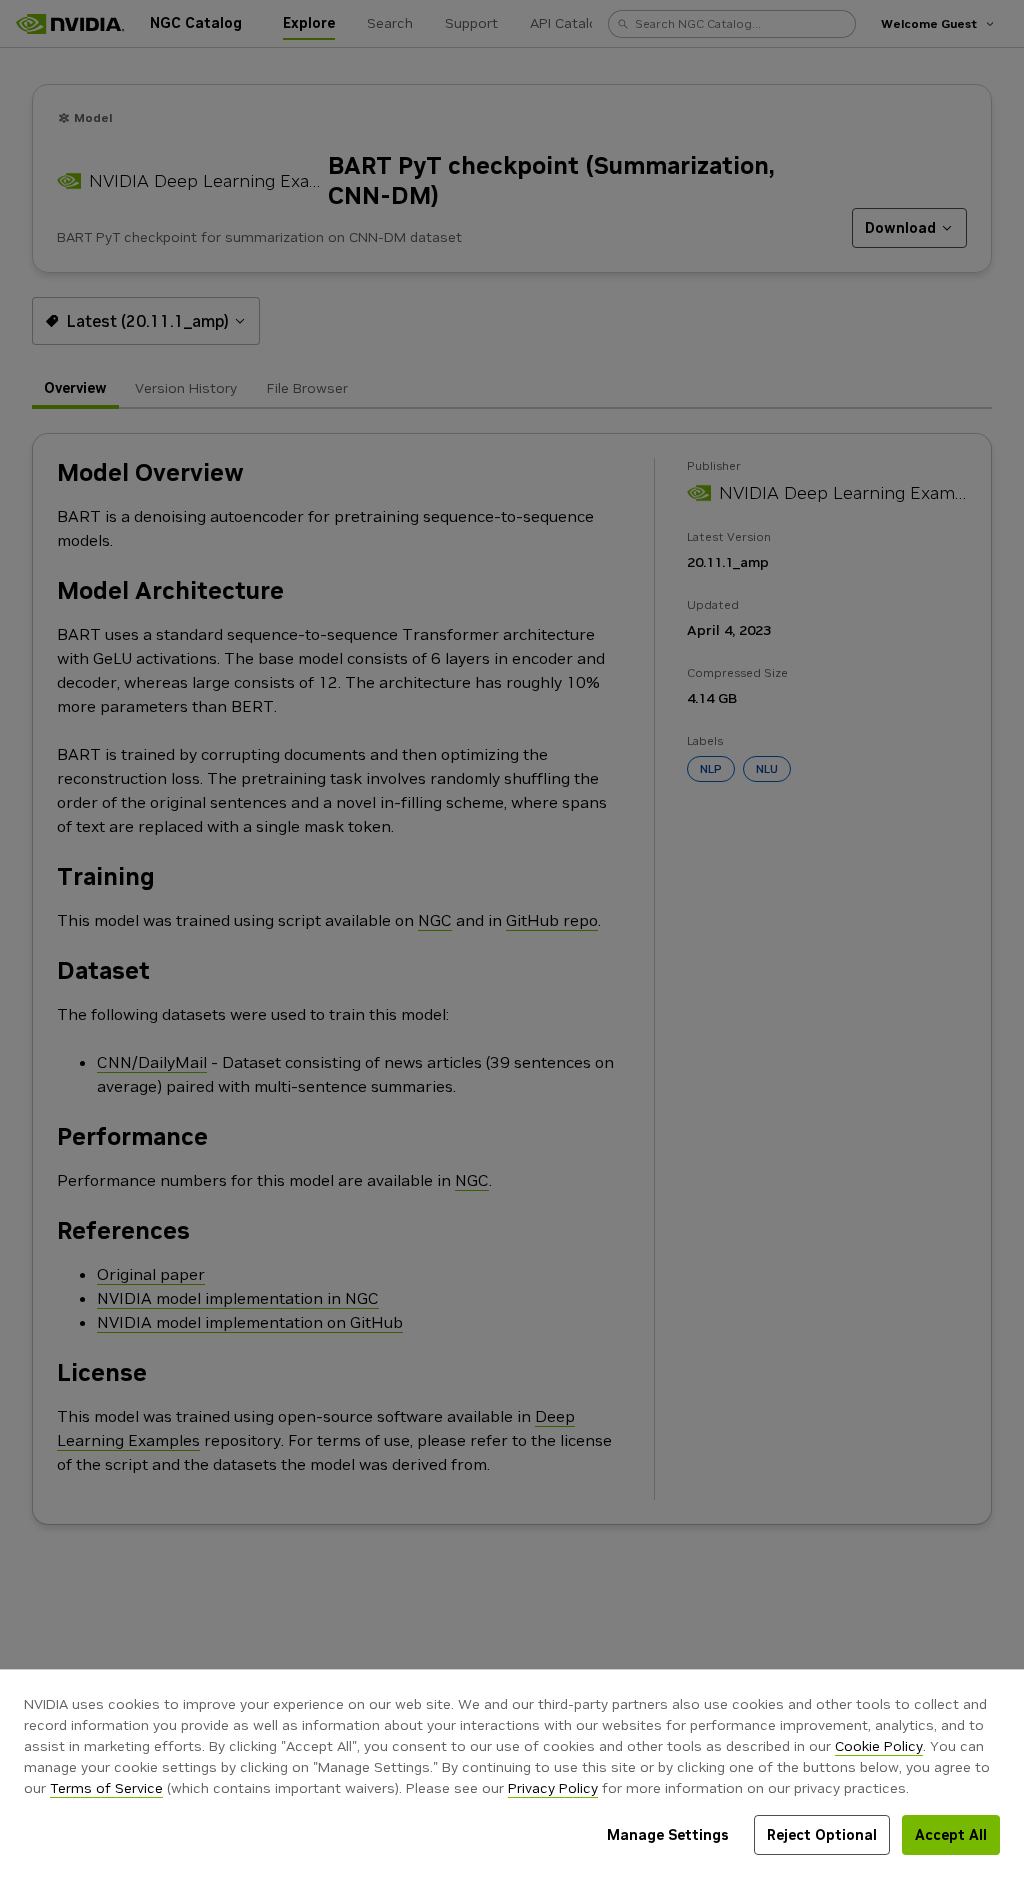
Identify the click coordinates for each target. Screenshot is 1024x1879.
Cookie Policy (879, 1746)
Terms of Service (106, 1788)
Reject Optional (822, 1835)
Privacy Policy (553, 1788)
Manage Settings (668, 1835)
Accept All (951, 1835)
